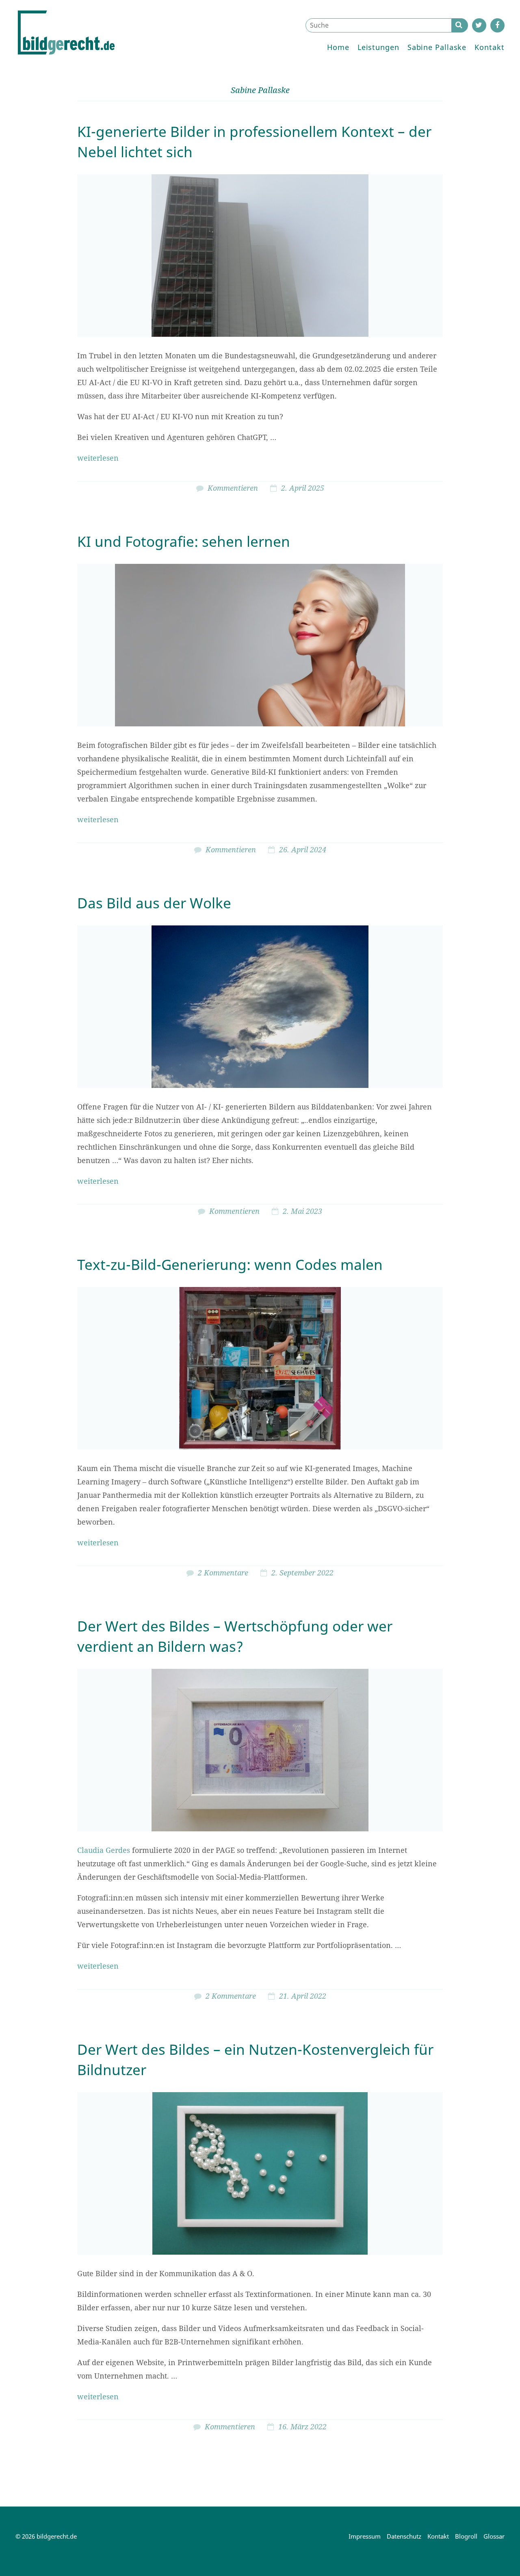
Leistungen (378, 47)
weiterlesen (98, 458)
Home (338, 47)
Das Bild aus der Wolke (154, 903)
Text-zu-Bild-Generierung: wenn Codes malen (230, 1264)
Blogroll (466, 2536)
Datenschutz (404, 2536)
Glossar (494, 2536)
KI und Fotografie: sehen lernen (184, 541)
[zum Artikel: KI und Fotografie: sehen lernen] (260, 645)
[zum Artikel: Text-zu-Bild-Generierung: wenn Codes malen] (260, 1368)
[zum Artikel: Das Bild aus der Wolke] (260, 1007)
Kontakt (489, 47)
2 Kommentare (223, 1573)
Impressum (365, 2536)
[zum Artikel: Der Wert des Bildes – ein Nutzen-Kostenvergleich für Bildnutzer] (260, 2173)
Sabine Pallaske (437, 47)
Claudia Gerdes (104, 1850)
